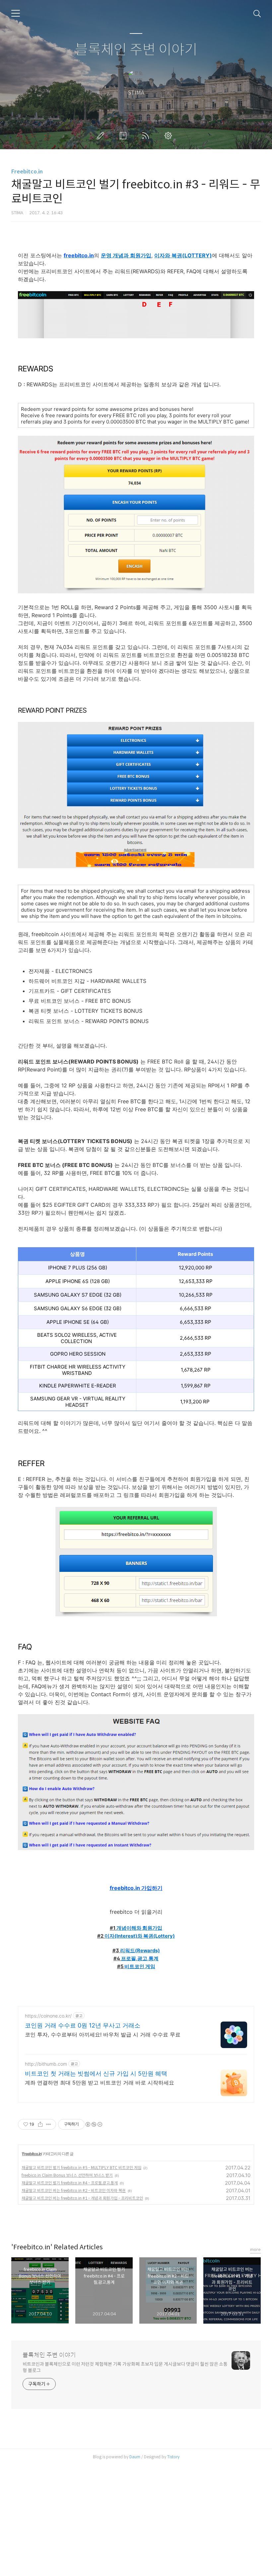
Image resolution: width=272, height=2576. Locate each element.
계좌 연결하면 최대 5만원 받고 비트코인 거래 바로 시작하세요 (100, 2083)
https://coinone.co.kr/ (48, 2016)
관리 (170, 136)
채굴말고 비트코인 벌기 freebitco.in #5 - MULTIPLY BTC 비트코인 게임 (81, 2168)
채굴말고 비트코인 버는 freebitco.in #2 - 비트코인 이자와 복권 (74, 2190)
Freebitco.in (27, 172)
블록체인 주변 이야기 (136, 50)
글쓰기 (102, 136)
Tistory (173, 2457)
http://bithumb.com (46, 2064)
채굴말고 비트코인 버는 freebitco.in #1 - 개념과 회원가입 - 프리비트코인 (82, 2198)
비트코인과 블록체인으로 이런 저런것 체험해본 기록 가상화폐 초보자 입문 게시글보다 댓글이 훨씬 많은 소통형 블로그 (125, 2367)
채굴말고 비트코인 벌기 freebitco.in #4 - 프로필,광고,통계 (70, 2183)
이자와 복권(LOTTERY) (183, 255)
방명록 (124, 136)
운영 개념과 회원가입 (126, 255)
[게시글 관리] (49, 2124)
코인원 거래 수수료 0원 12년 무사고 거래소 (83, 2025)
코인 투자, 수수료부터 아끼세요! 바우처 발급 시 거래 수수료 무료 (103, 2034)
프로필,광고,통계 (140, 1959)
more (255, 2250)
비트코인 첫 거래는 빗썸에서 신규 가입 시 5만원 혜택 (96, 2073)
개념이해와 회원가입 (139, 1928)
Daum (135, 2457)
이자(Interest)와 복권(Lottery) (140, 1936)
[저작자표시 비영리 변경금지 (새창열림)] (94, 2124)
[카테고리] (16, 13)
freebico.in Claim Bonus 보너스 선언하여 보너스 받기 (67, 2175)
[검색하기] (257, 13)
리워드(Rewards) (140, 1951)
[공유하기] (40, 2124)
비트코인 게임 (140, 1966)
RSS (147, 136)
